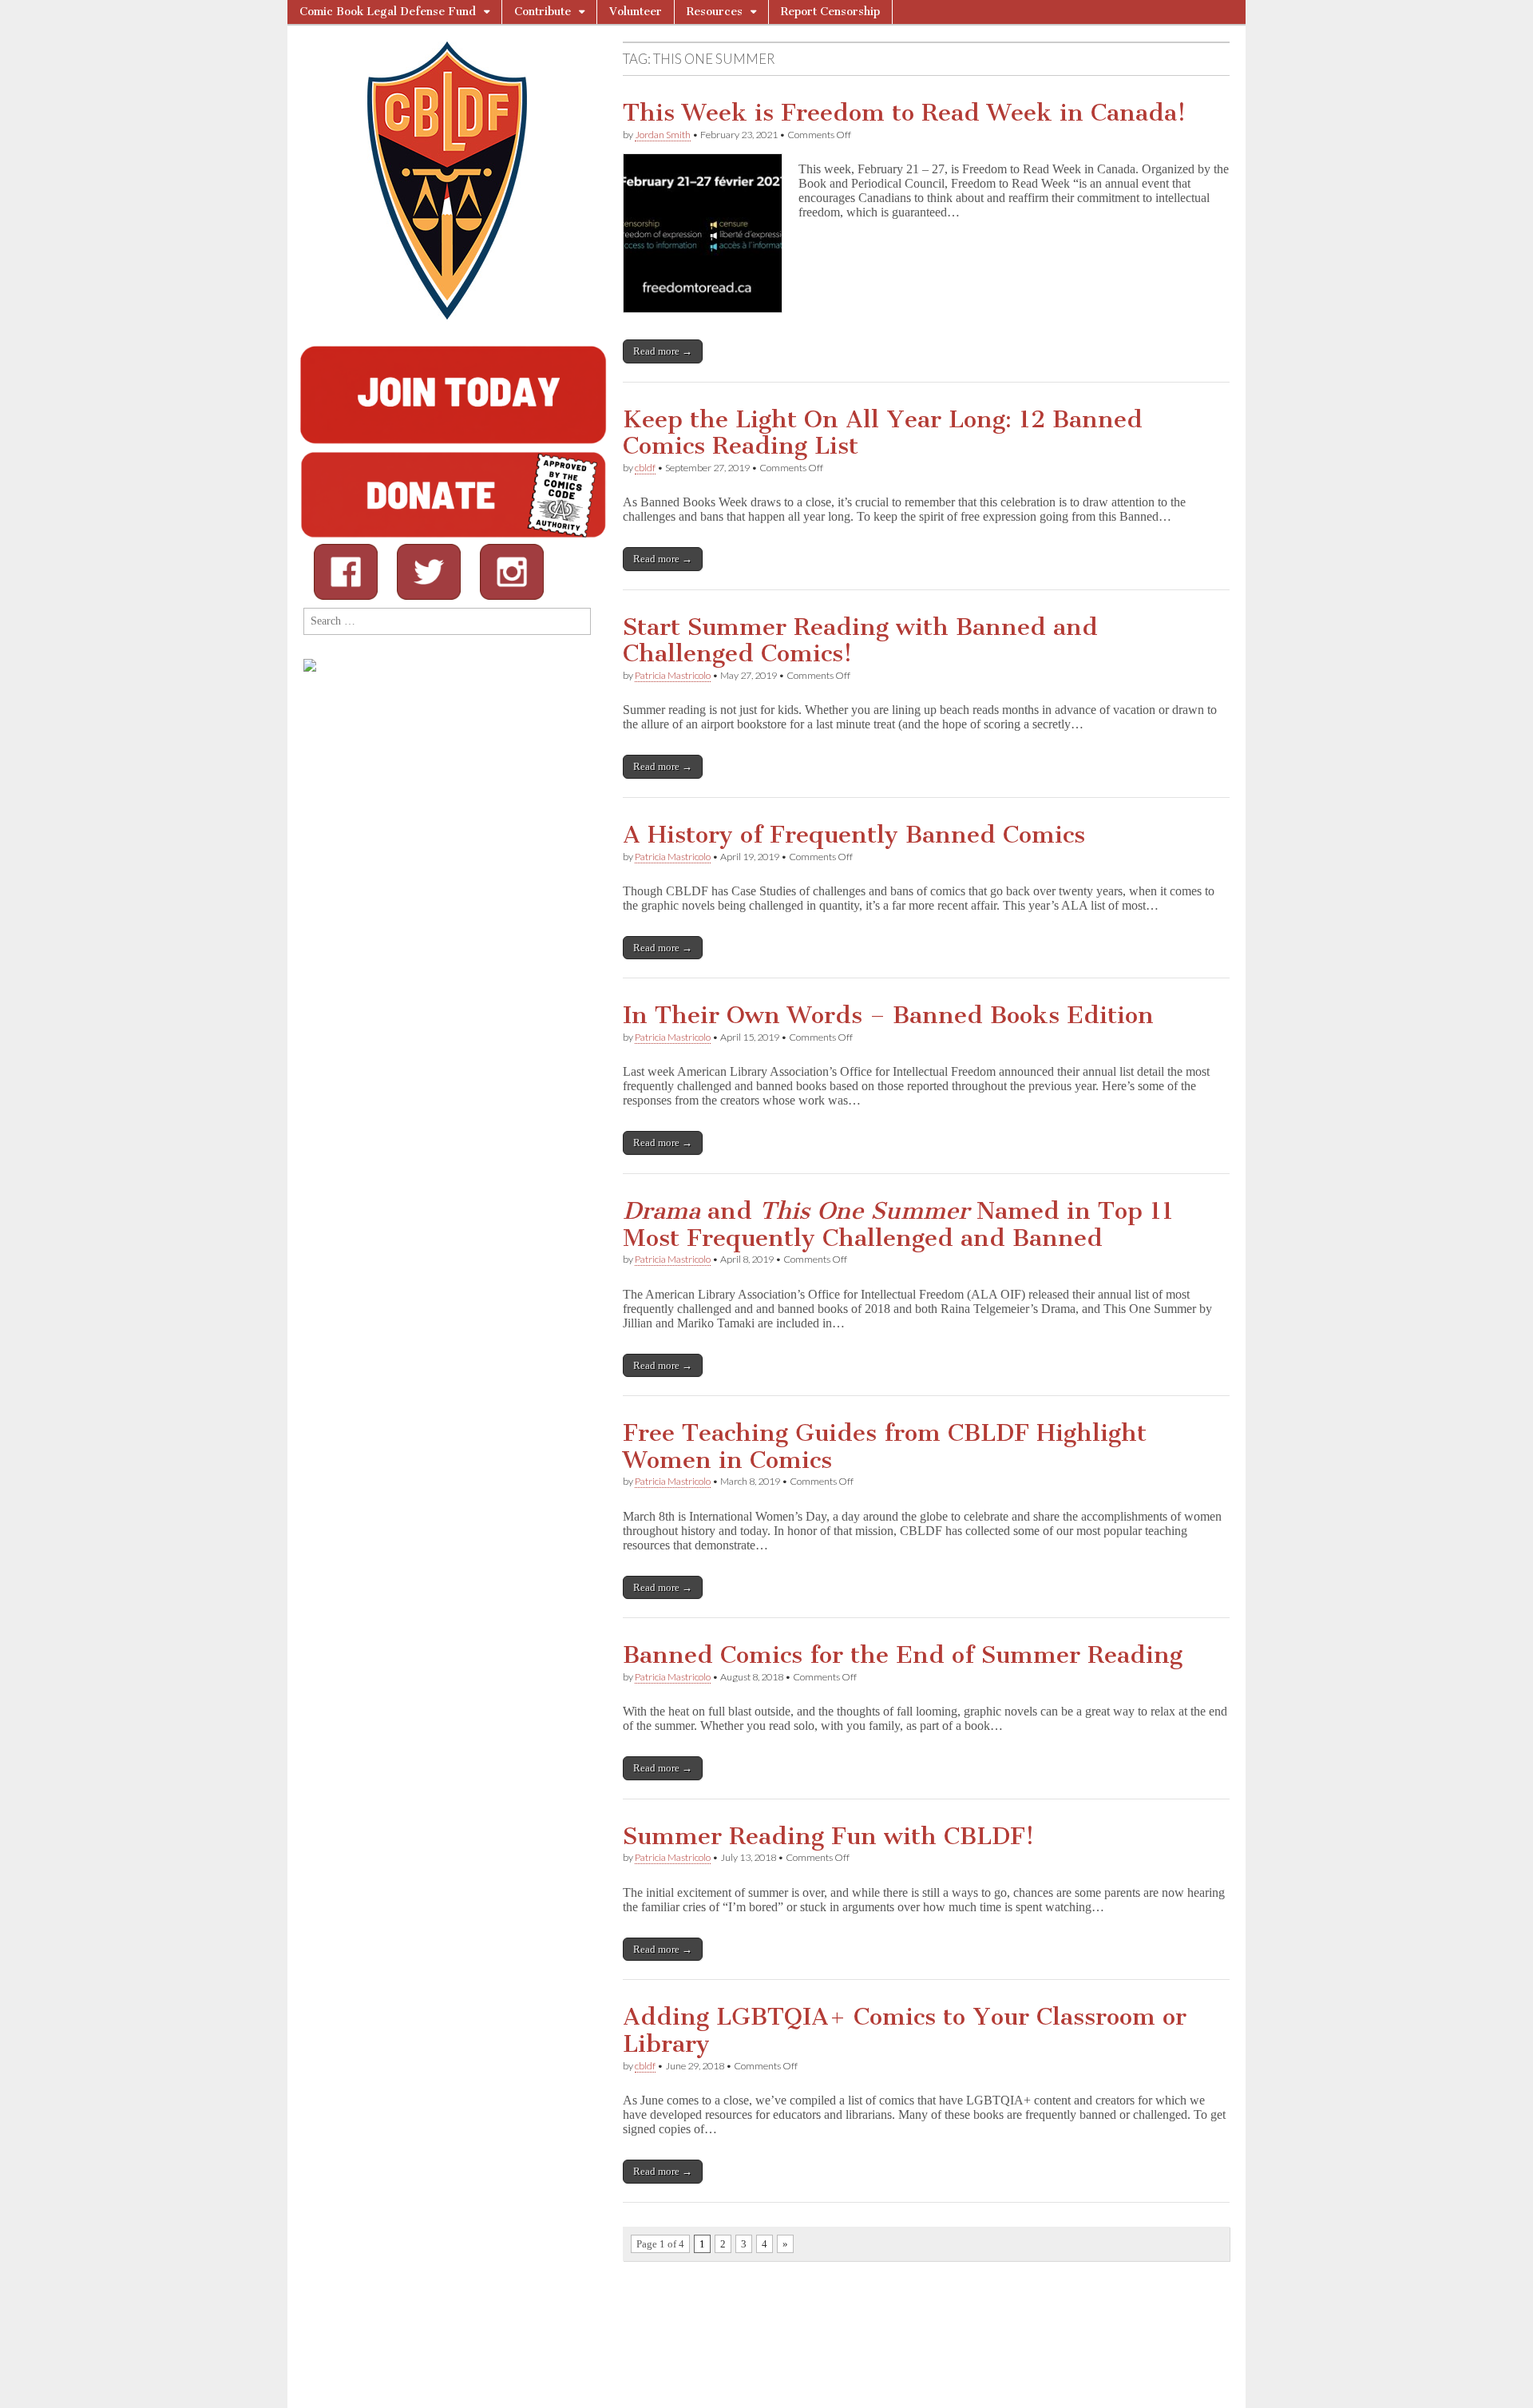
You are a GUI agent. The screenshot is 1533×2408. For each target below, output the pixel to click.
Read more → (663, 351)
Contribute (543, 12)
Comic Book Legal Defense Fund (388, 12)
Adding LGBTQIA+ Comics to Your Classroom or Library (905, 2030)
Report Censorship (830, 12)
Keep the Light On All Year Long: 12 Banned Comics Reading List (883, 433)
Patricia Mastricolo (673, 675)
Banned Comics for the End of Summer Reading (903, 1655)
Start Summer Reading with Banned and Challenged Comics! (860, 641)
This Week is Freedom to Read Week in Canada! (904, 113)
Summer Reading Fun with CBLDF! (828, 1836)
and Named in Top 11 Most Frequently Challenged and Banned (898, 1224)
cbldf (645, 468)
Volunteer (636, 12)
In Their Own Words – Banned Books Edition (888, 1015)
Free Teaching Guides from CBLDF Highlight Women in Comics (885, 1446)
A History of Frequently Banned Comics (854, 835)
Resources (715, 12)
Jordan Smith (663, 135)
